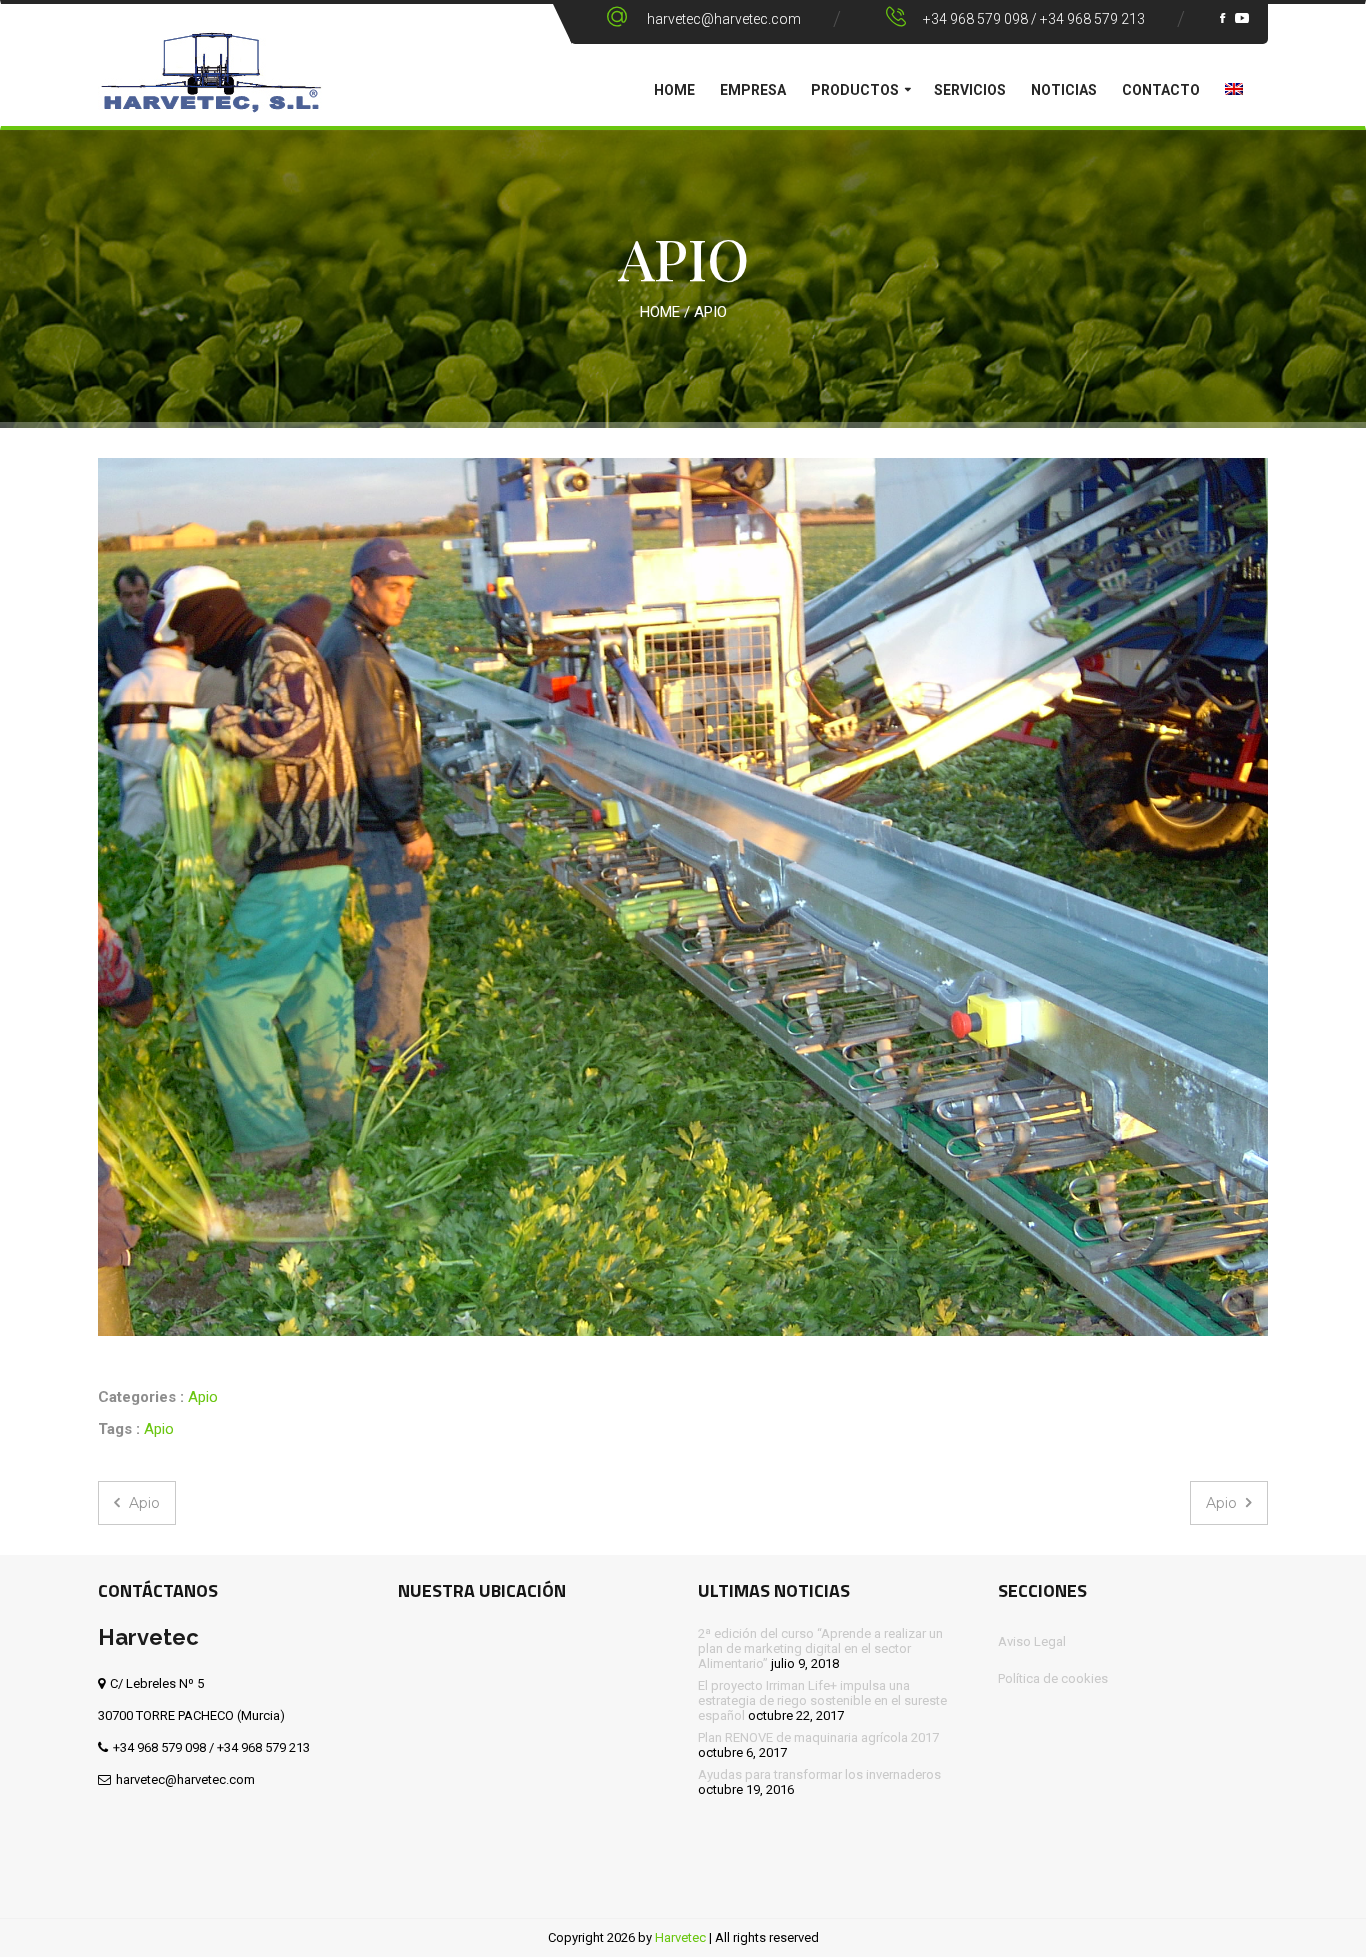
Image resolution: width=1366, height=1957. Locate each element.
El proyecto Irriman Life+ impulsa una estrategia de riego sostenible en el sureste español (822, 1700)
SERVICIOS (970, 90)
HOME (674, 90)
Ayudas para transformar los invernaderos (819, 1774)
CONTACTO (1161, 90)
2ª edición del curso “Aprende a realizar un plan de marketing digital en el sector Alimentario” (820, 1648)
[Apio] (683, 897)
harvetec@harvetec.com (724, 19)
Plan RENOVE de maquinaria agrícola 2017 (818, 1737)
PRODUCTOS (855, 90)
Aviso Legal (1032, 1641)
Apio (203, 1397)
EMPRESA (753, 90)
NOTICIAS (1064, 90)
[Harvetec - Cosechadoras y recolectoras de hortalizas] (211, 86)
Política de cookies (1053, 1678)
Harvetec (680, 1937)
